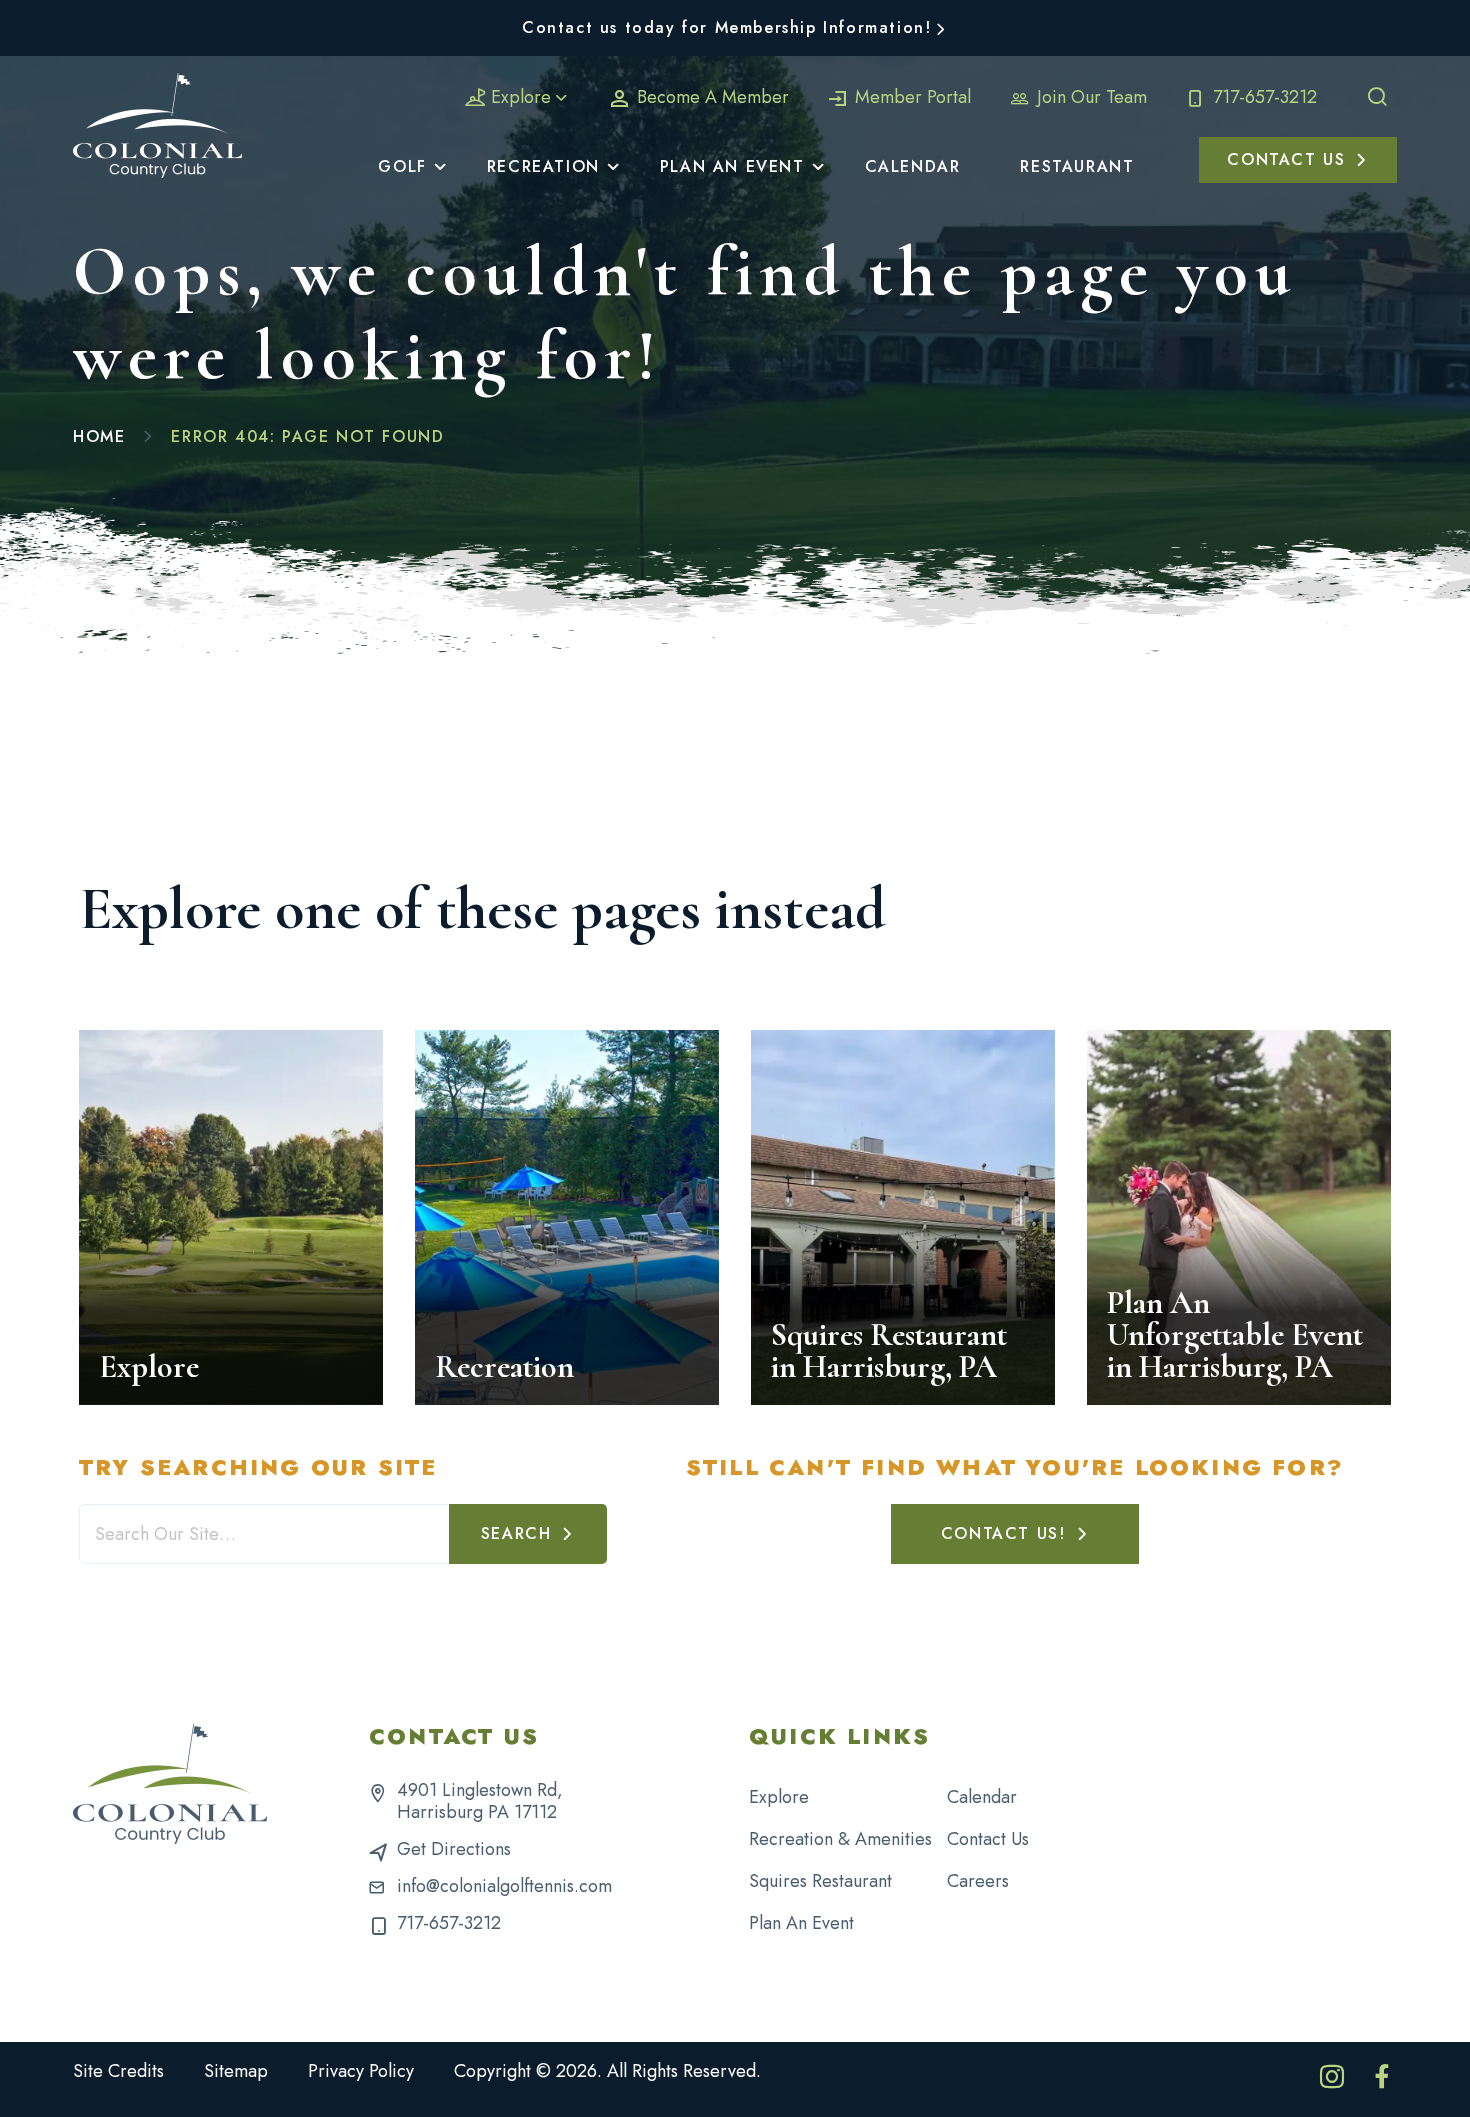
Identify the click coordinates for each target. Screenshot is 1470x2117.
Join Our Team (1089, 97)
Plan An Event (801, 1923)
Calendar (982, 1797)
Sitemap (236, 2071)
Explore (521, 97)
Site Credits (118, 2071)
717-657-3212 (1262, 97)
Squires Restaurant (820, 1881)
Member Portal (910, 97)
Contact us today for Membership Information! (726, 27)
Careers (978, 1881)
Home (99, 436)
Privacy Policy (361, 2071)
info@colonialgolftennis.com (504, 1886)
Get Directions (454, 1849)
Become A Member (710, 97)
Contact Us (988, 1839)
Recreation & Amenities (840, 1839)
